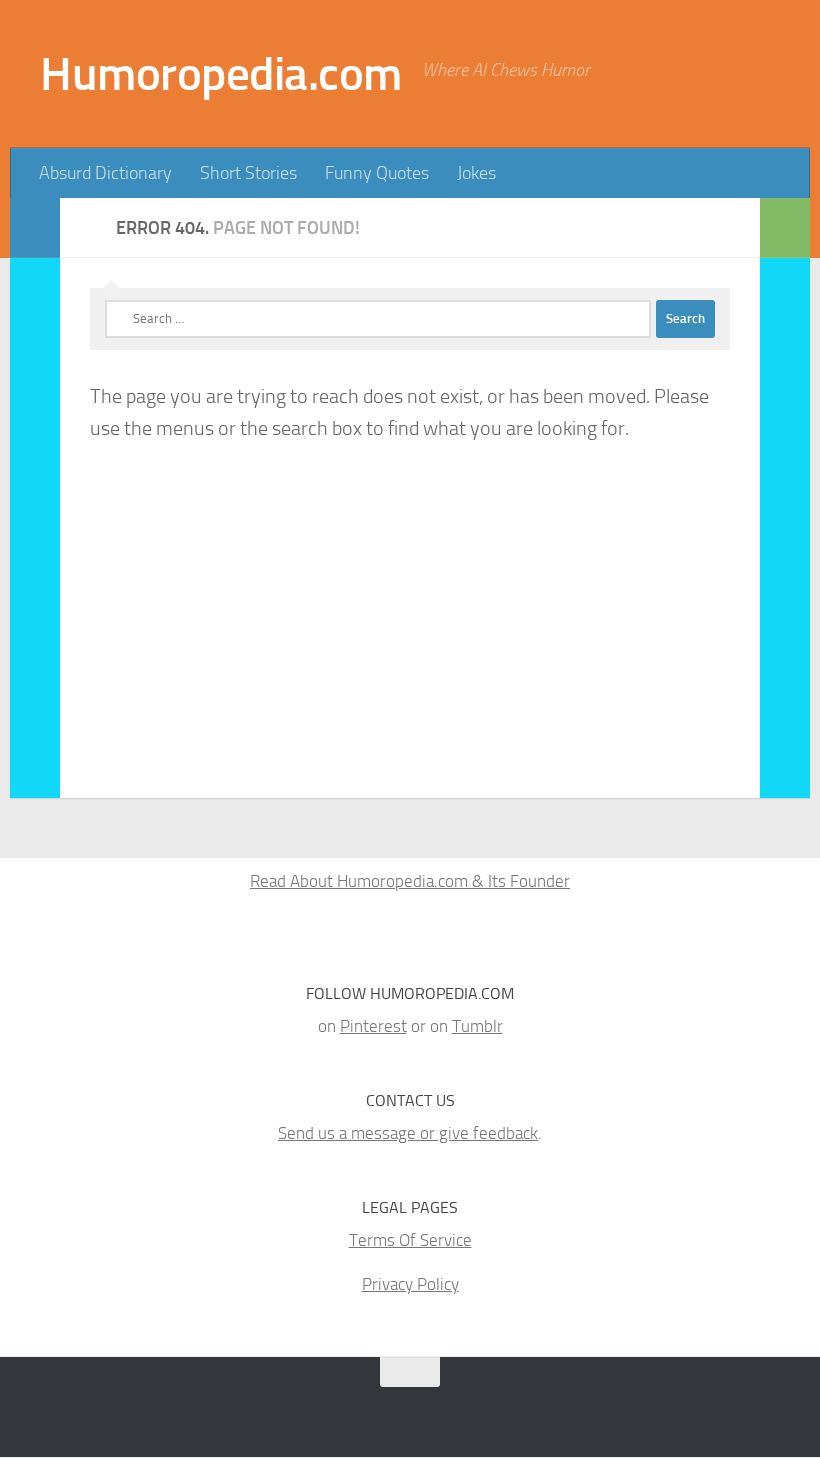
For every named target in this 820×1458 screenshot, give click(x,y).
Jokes (476, 173)
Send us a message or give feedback (408, 1133)
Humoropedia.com (221, 73)
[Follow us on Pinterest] (312, 1411)
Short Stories (248, 173)
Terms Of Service (410, 1240)
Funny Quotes (377, 173)
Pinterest (373, 1026)
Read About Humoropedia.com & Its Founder (410, 881)
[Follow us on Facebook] (384, 1411)
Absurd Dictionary (105, 173)
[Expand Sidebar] (35, 228)
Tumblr (477, 1026)
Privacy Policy (410, 1284)
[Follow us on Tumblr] (348, 1411)
